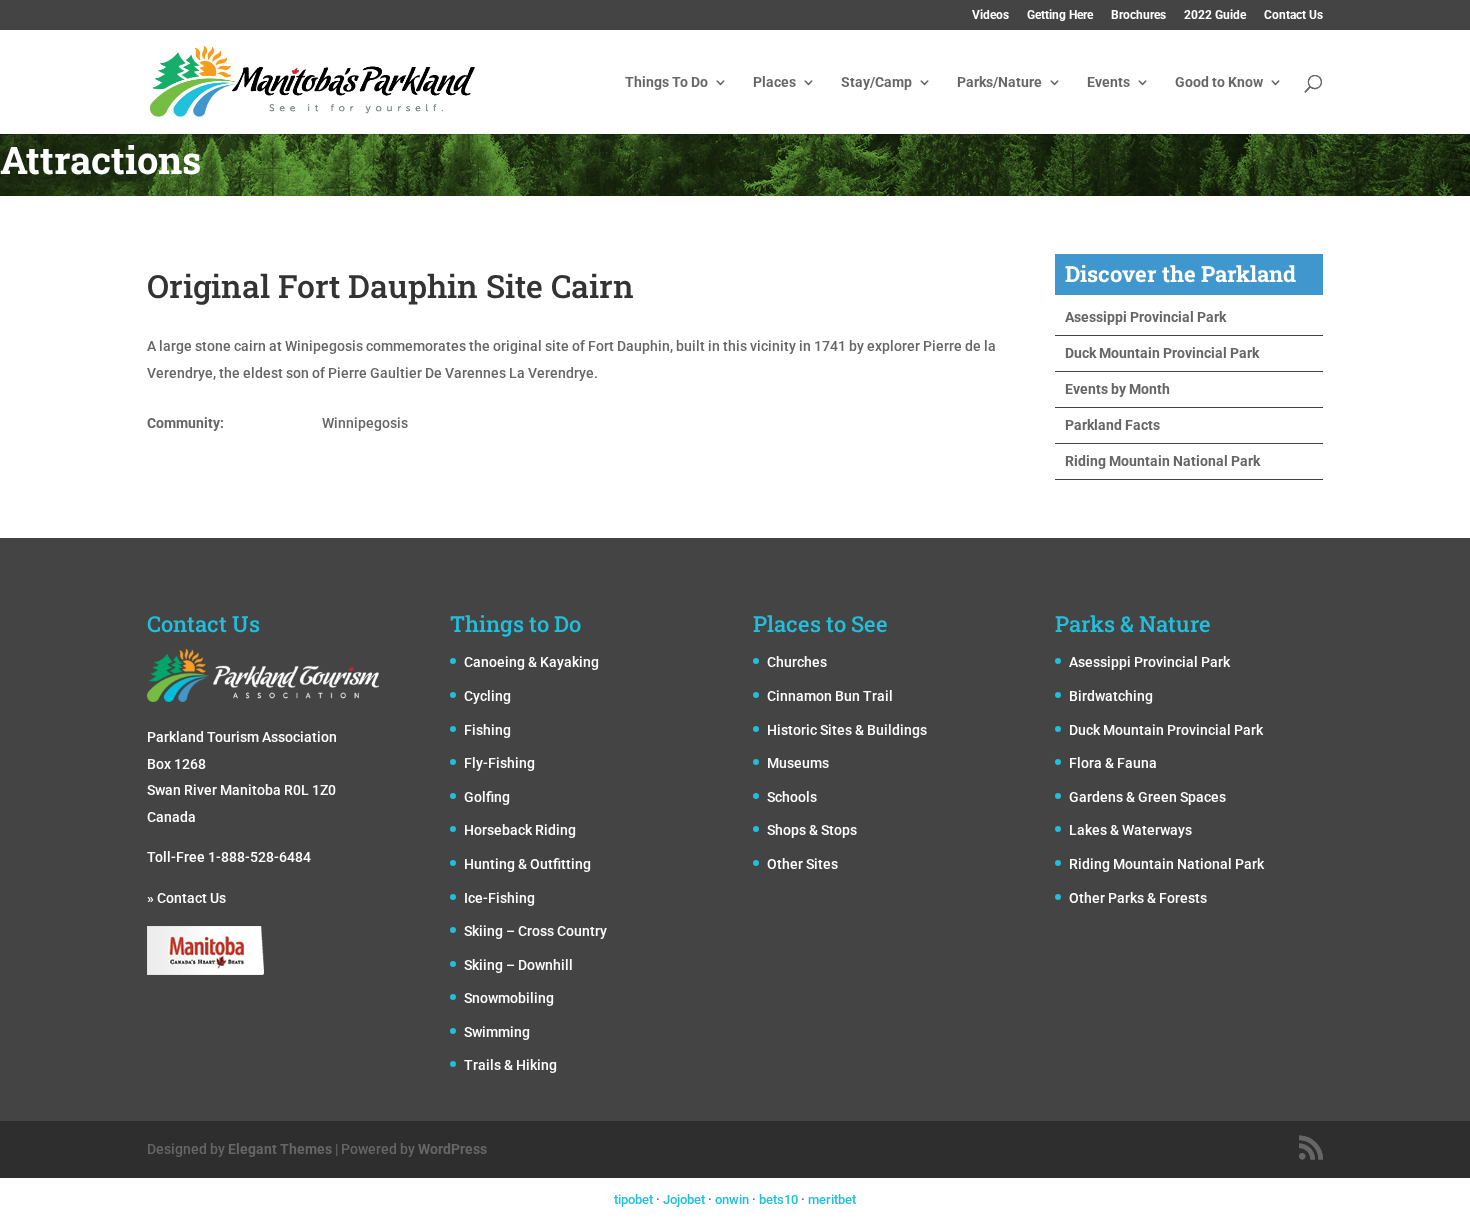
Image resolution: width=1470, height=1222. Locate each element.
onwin (732, 1199)
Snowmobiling (509, 998)
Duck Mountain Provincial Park (1162, 353)
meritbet (832, 1199)
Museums (798, 763)
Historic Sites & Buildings (847, 730)
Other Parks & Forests (1138, 898)
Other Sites (802, 864)
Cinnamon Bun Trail (830, 696)
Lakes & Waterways (1130, 830)
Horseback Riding (520, 830)
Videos (990, 15)
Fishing (487, 730)
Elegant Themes (280, 1149)
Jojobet (684, 1199)
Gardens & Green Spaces (1147, 797)
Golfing (487, 797)
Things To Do (666, 82)
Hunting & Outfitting (527, 864)
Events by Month (1117, 389)
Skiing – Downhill (518, 965)
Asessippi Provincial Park (1145, 317)
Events (1108, 82)
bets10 (778, 1199)
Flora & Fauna (1113, 763)
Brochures (1138, 15)
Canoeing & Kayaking (531, 662)
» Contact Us (186, 898)
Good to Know (1219, 82)
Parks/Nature (999, 82)
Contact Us (1293, 15)
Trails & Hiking (510, 1065)
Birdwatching (1111, 696)
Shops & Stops (812, 830)
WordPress (452, 1149)
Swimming (497, 1032)
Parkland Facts (1112, 425)
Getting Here (1060, 15)
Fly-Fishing (499, 763)
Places (774, 82)
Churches (797, 662)
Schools (792, 797)
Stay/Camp (876, 82)
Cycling (487, 696)
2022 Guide (1215, 15)
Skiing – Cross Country (535, 931)
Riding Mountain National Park (1162, 461)
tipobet (633, 1199)
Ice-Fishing (499, 898)
